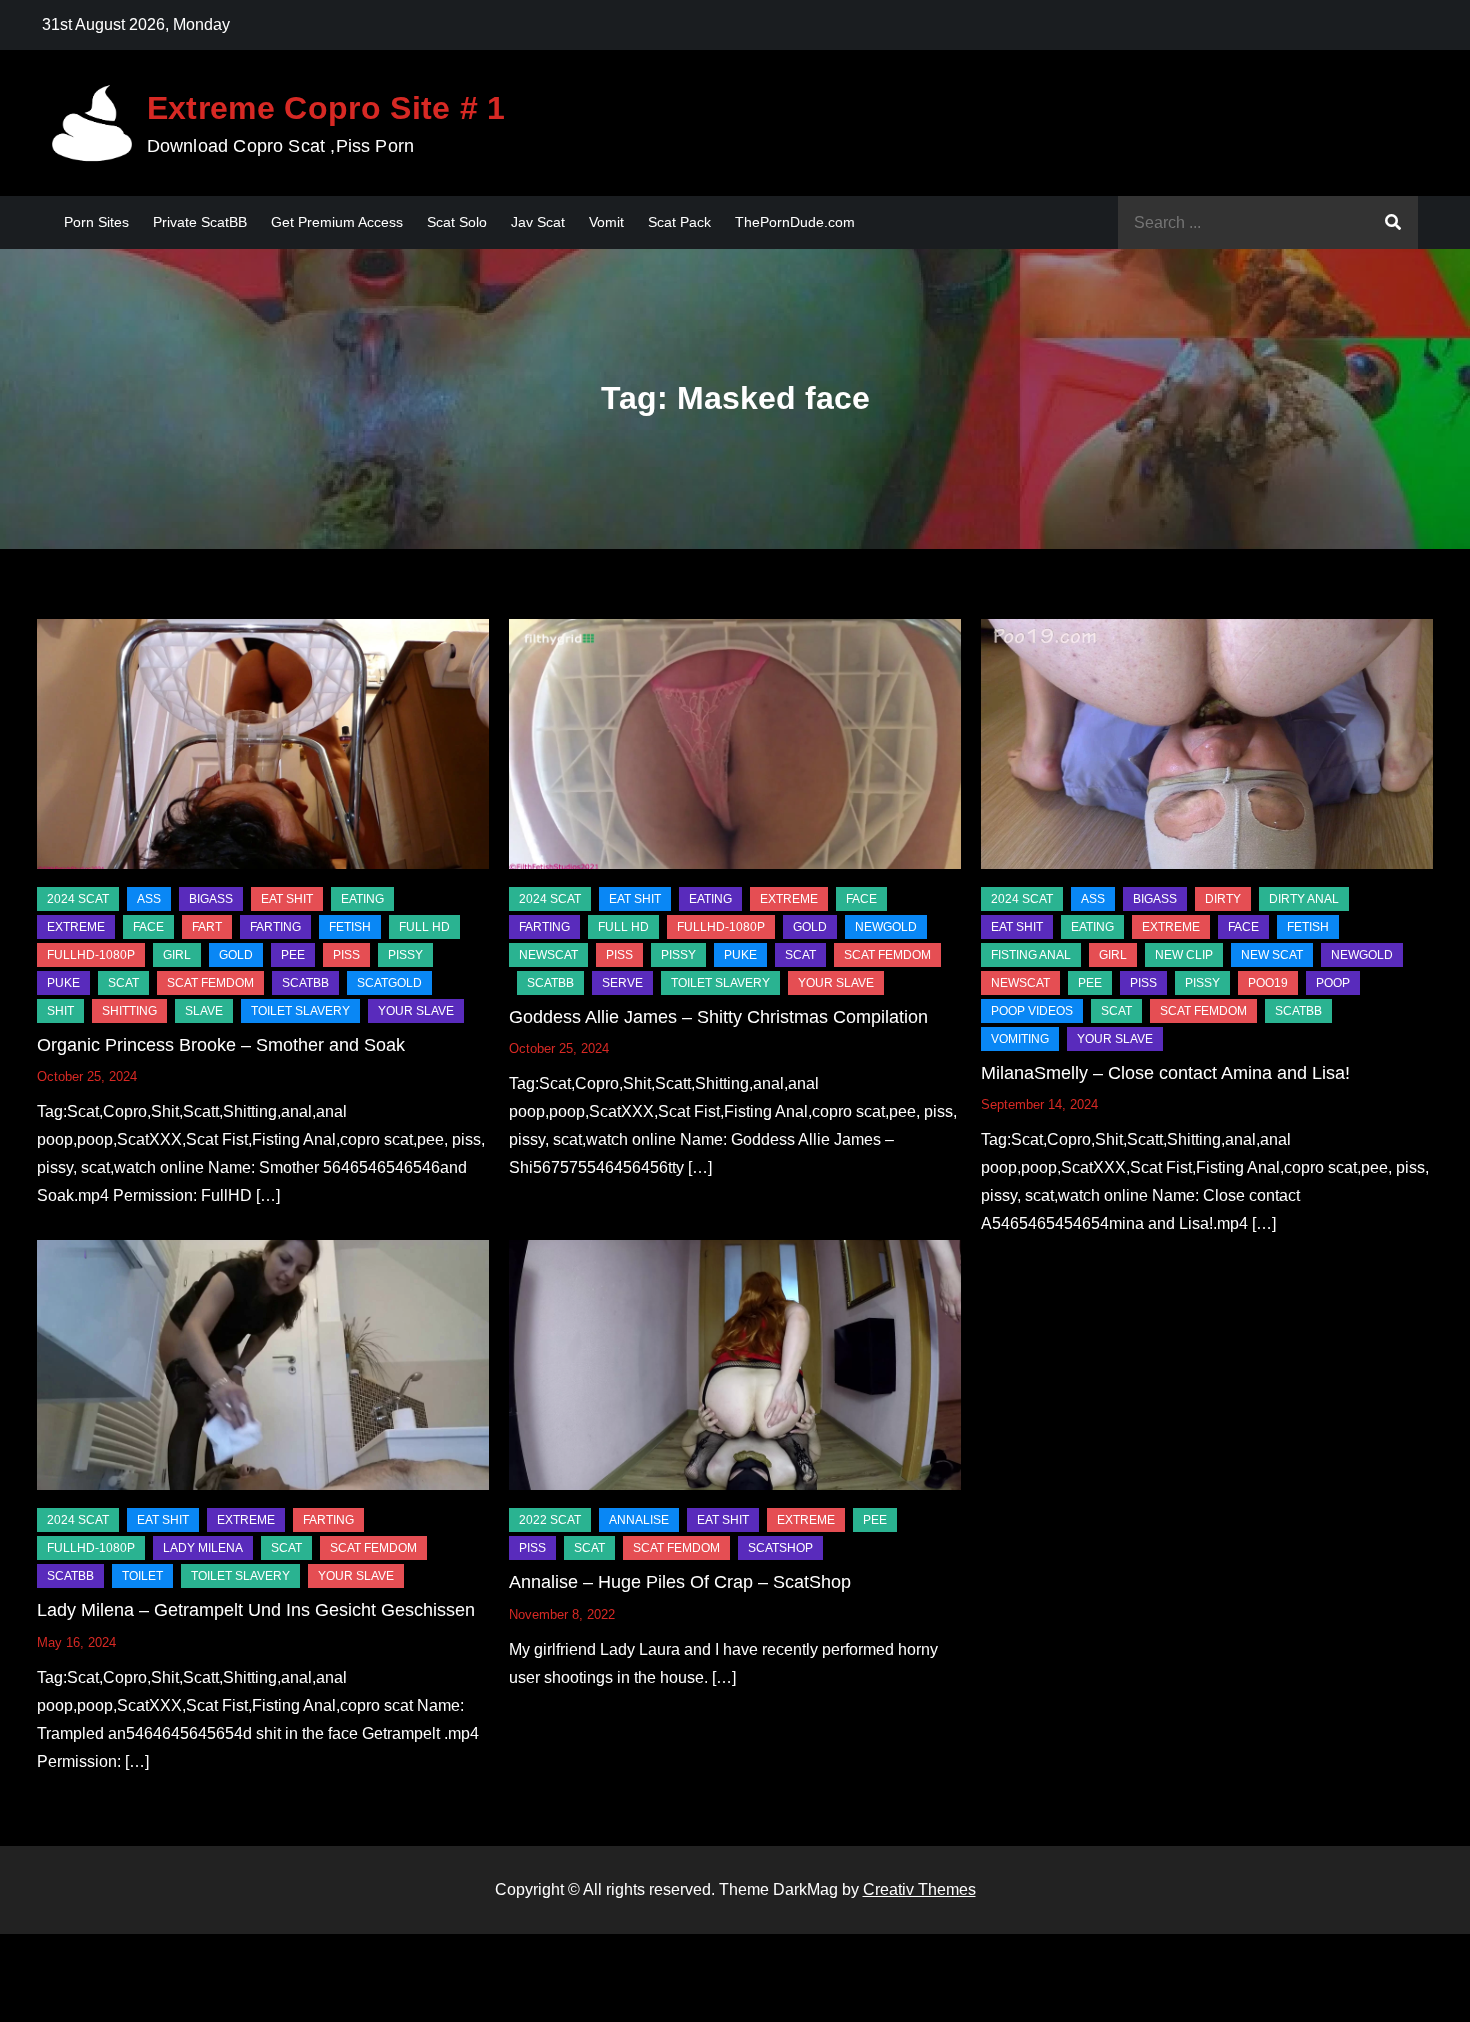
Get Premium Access (337, 222)
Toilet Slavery (300, 1011)
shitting (129, 1011)
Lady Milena (203, 1548)
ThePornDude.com (795, 222)
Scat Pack (679, 222)
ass (149, 899)
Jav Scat (538, 222)
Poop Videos (1032, 1011)
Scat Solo (457, 222)
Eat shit (287, 899)
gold (236, 955)
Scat (123, 983)
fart (207, 927)
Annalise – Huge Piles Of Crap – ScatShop (680, 1582)
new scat (1272, 955)
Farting (275, 927)
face (148, 927)
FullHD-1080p (91, 955)
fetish (350, 927)
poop (1333, 983)
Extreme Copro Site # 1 (326, 108)
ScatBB (305, 983)
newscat (548, 955)
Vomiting (1020, 1039)
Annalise (639, 1520)
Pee (293, 955)
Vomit (606, 222)
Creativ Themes (919, 1889)
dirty (1223, 899)
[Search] (1393, 222)
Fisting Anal (1031, 955)
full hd (424, 927)
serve (622, 983)
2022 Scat (550, 1520)
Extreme (76, 927)
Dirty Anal (1304, 899)
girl (177, 955)
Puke (63, 983)
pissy (405, 955)
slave (204, 1011)
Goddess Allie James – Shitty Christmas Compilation (718, 1017)
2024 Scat (78, 899)
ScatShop (780, 1548)
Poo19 (1268, 983)
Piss (346, 955)
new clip (1184, 955)
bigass (211, 899)
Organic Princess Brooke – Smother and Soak (221, 1045)
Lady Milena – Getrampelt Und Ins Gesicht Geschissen (256, 1610)
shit (60, 1011)
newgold (886, 927)
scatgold (389, 983)
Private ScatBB (200, 222)
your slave (416, 1011)
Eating (362, 899)
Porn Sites (96, 222)
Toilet (142, 1576)
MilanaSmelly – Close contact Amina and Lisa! (1165, 1073)
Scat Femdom (210, 983)
